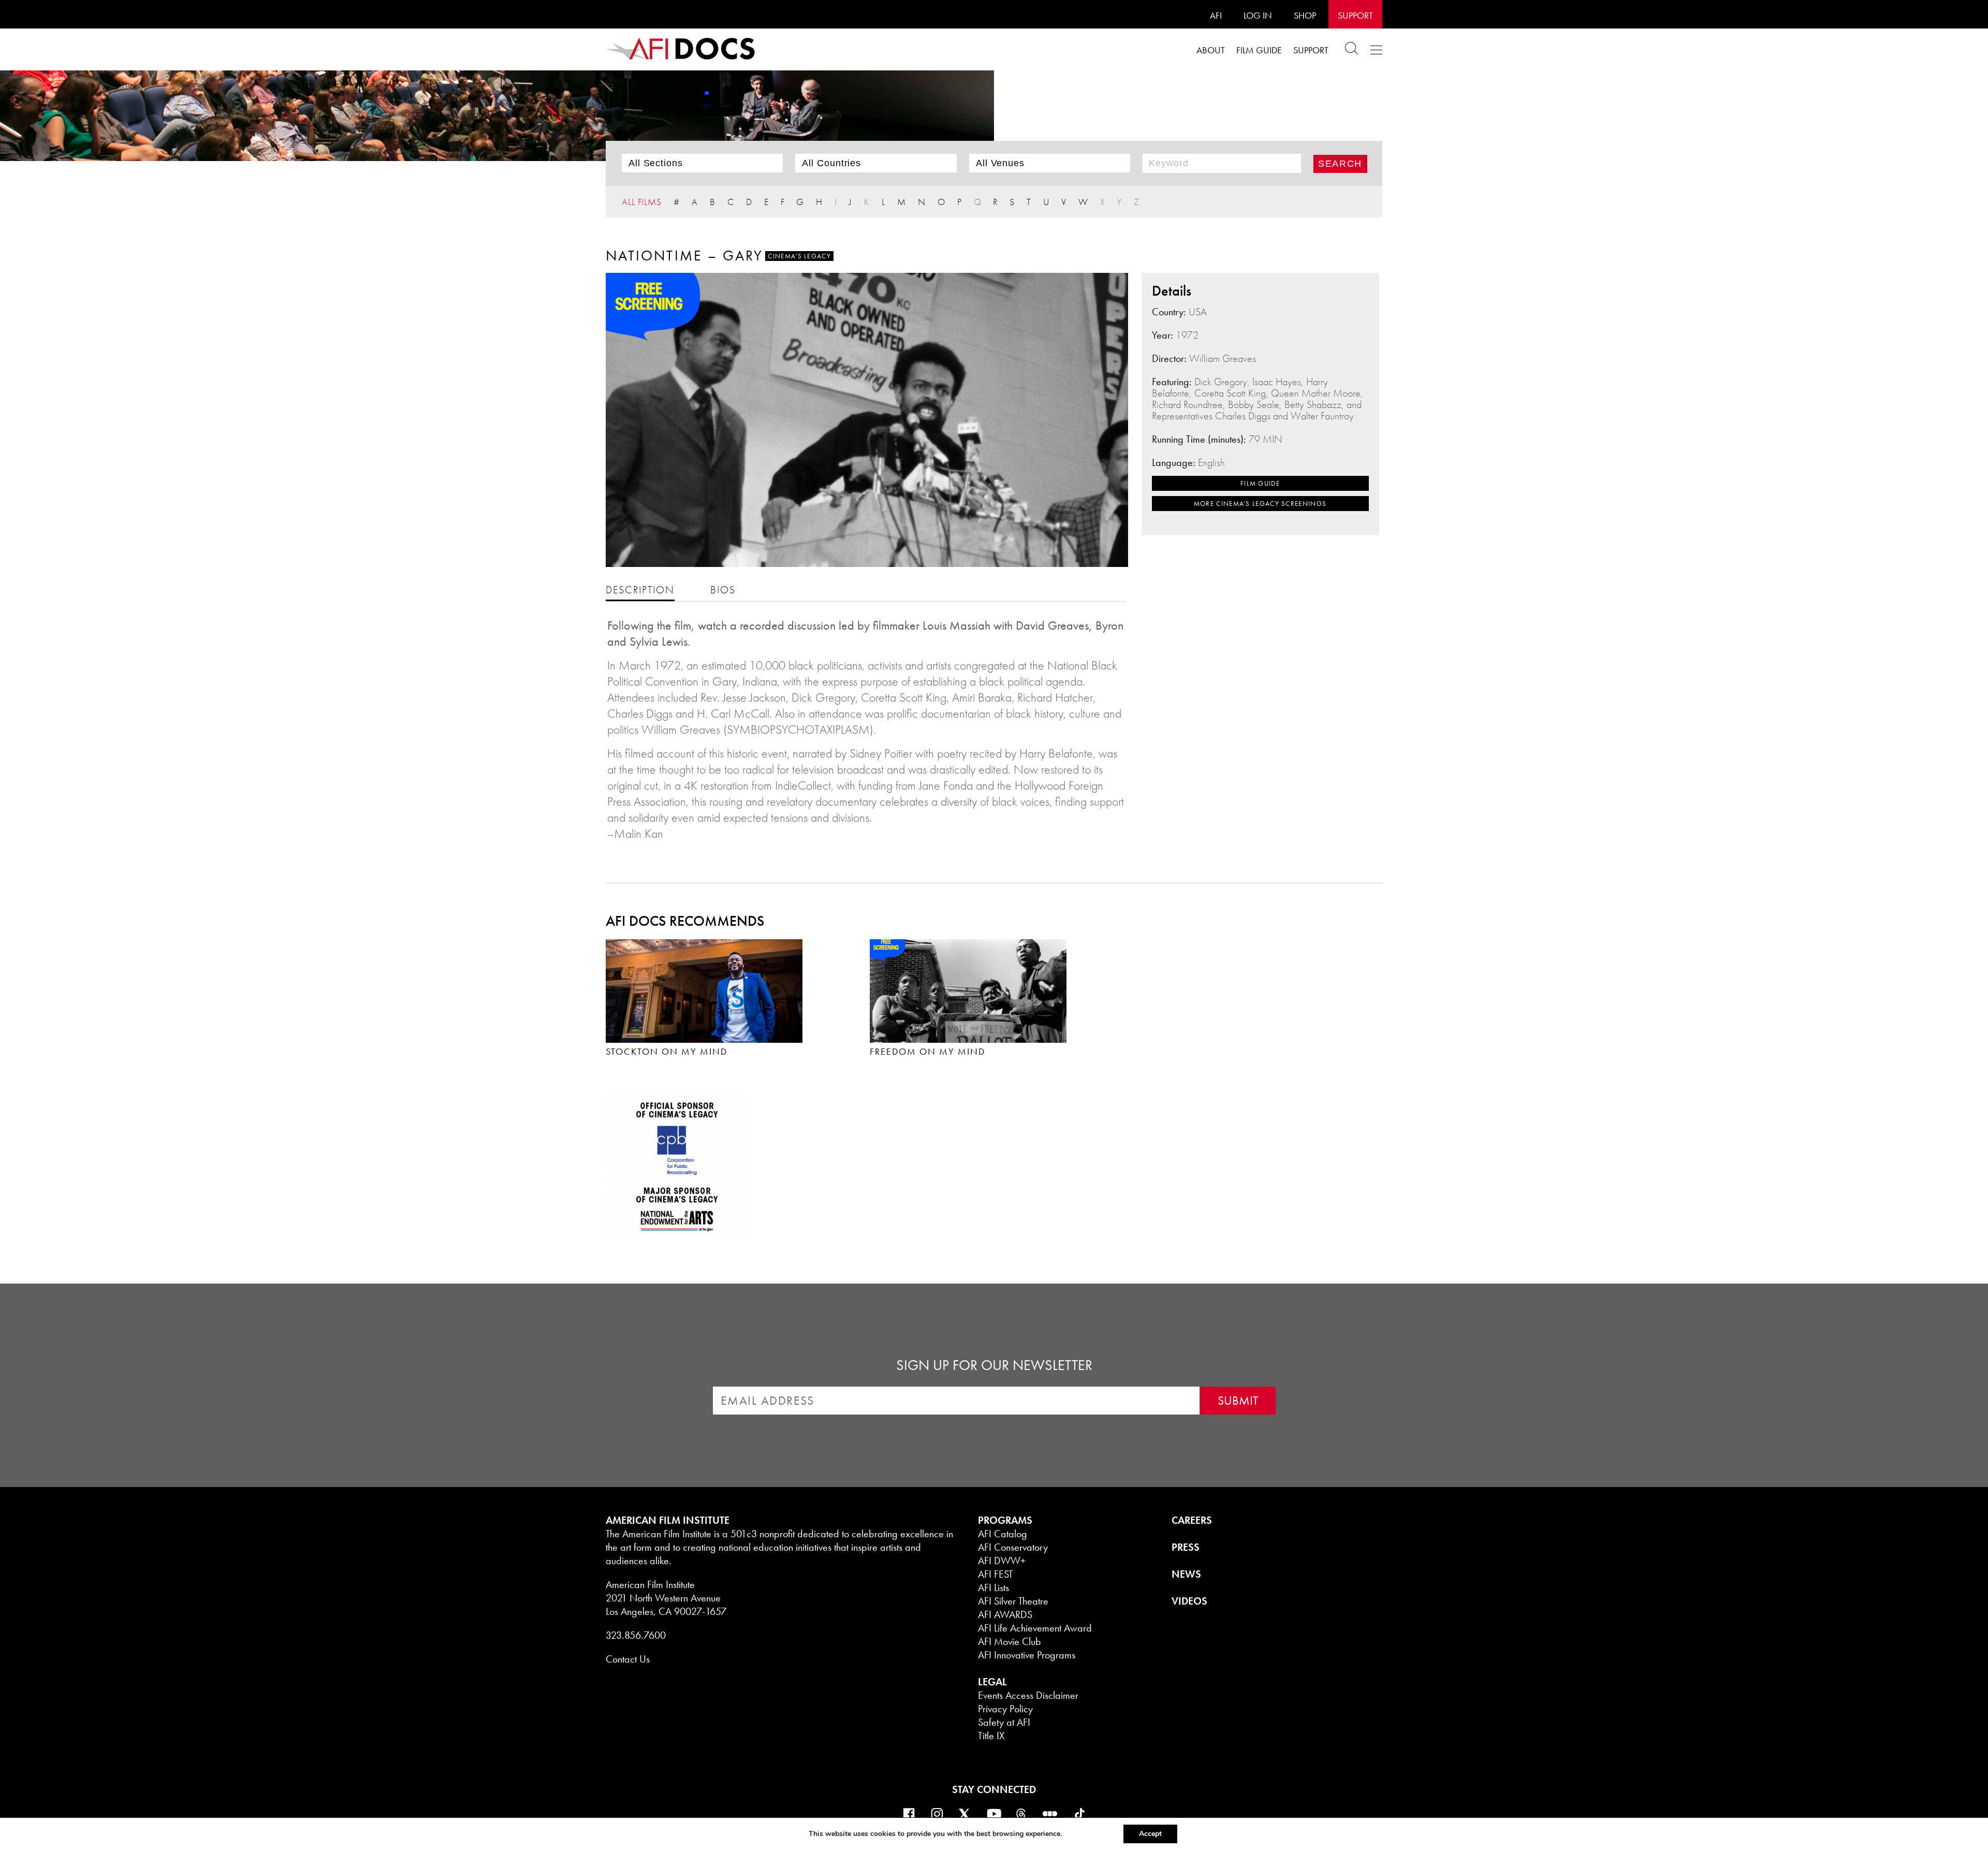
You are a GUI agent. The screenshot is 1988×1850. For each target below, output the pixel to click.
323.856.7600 (636, 1635)
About (1211, 50)
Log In (1258, 15)
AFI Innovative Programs (1027, 1655)
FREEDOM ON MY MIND (927, 1051)
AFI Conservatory (1013, 1547)
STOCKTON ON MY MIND (667, 1051)
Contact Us (628, 1659)
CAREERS (1192, 1520)
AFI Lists (993, 1587)
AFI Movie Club (1010, 1641)
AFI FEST (996, 1574)
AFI (1216, 15)
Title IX (991, 1736)
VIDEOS (1189, 1601)
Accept (1150, 1834)
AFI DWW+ (1002, 1561)
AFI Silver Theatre (1013, 1601)
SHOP (1305, 15)
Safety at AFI (1004, 1722)
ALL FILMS (642, 202)
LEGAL (992, 1682)
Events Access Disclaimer (1028, 1695)
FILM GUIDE (1260, 483)
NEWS (1186, 1574)
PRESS (1186, 1547)
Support (1355, 15)
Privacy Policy (1005, 1709)
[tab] (640, 589)
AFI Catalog (1003, 1534)
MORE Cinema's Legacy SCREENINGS (1260, 504)
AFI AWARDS (1005, 1614)
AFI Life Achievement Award (1035, 1628)
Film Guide (1259, 50)
